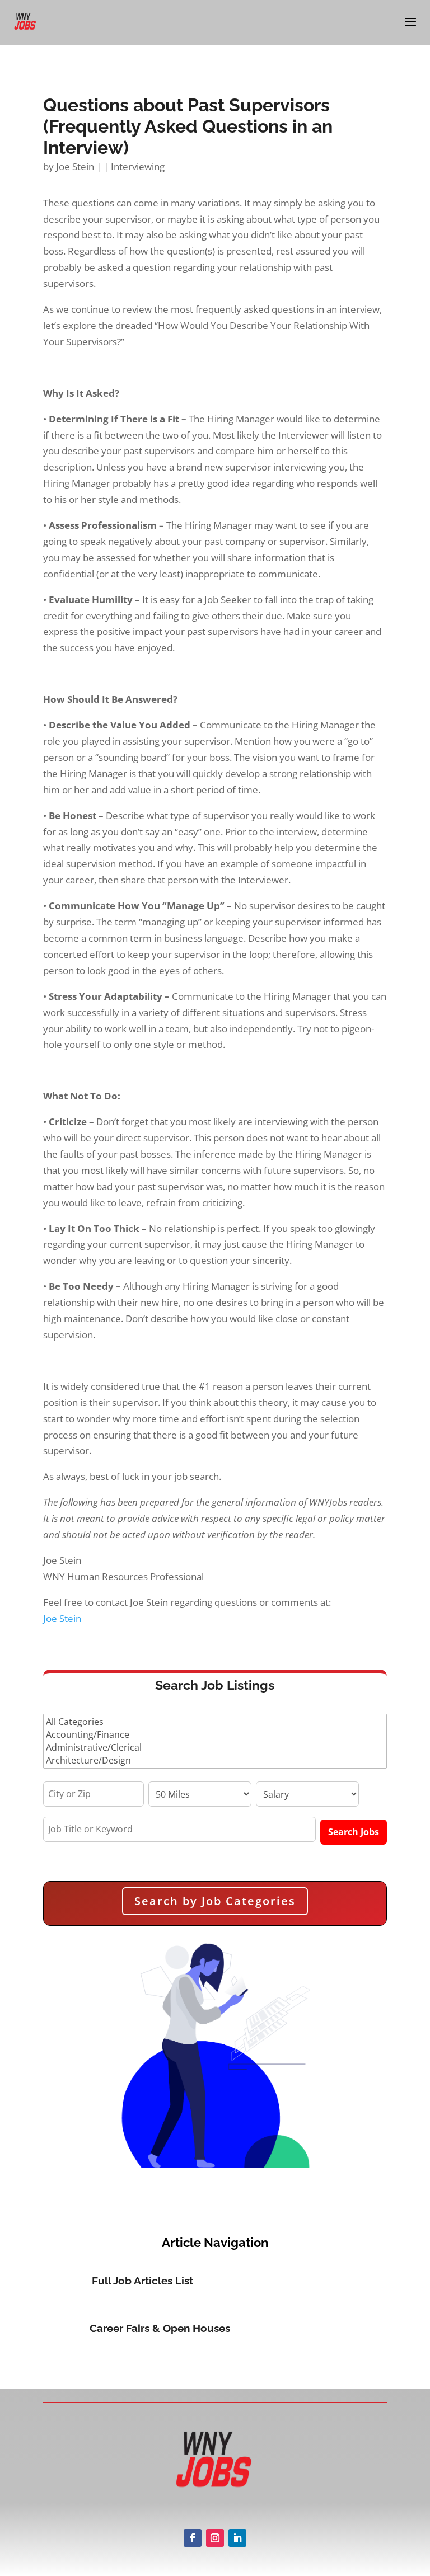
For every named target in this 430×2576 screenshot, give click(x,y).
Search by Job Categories (215, 1901)
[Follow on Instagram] (215, 2538)
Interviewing (138, 166)
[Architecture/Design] (215, 1761)
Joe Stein (75, 166)
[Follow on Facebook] (193, 2538)
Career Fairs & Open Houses (160, 2328)
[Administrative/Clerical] (215, 1748)
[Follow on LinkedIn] (237, 2538)
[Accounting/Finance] (215, 1735)
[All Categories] (215, 1722)
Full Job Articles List (142, 2281)
